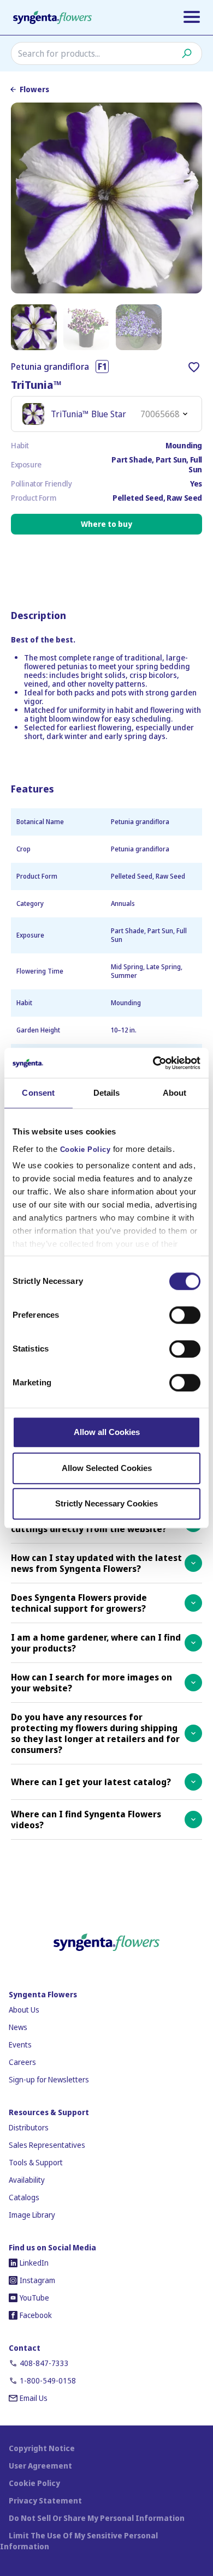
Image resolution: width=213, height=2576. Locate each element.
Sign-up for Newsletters (49, 2079)
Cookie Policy (85, 1150)
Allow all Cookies (107, 1432)
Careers (22, 2062)
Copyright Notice (42, 2448)
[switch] (185, 1315)
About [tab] (175, 1093)
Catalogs (24, 2197)
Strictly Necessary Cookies (106, 1503)
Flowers (34, 89)
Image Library (32, 2215)
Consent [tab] (38, 1093)
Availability (27, 2180)
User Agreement (40, 2466)
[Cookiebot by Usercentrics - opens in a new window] (153, 1063)
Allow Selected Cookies (107, 1468)
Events (20, 2044)
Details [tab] (107, 1093)
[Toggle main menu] (192, 17)
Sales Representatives (47, 2145)
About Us (24, 2010)
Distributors (29, 2127)
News (18, 2027)
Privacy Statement (45, 2500)
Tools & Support (36, 2162)
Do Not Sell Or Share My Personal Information (97, 2518)
